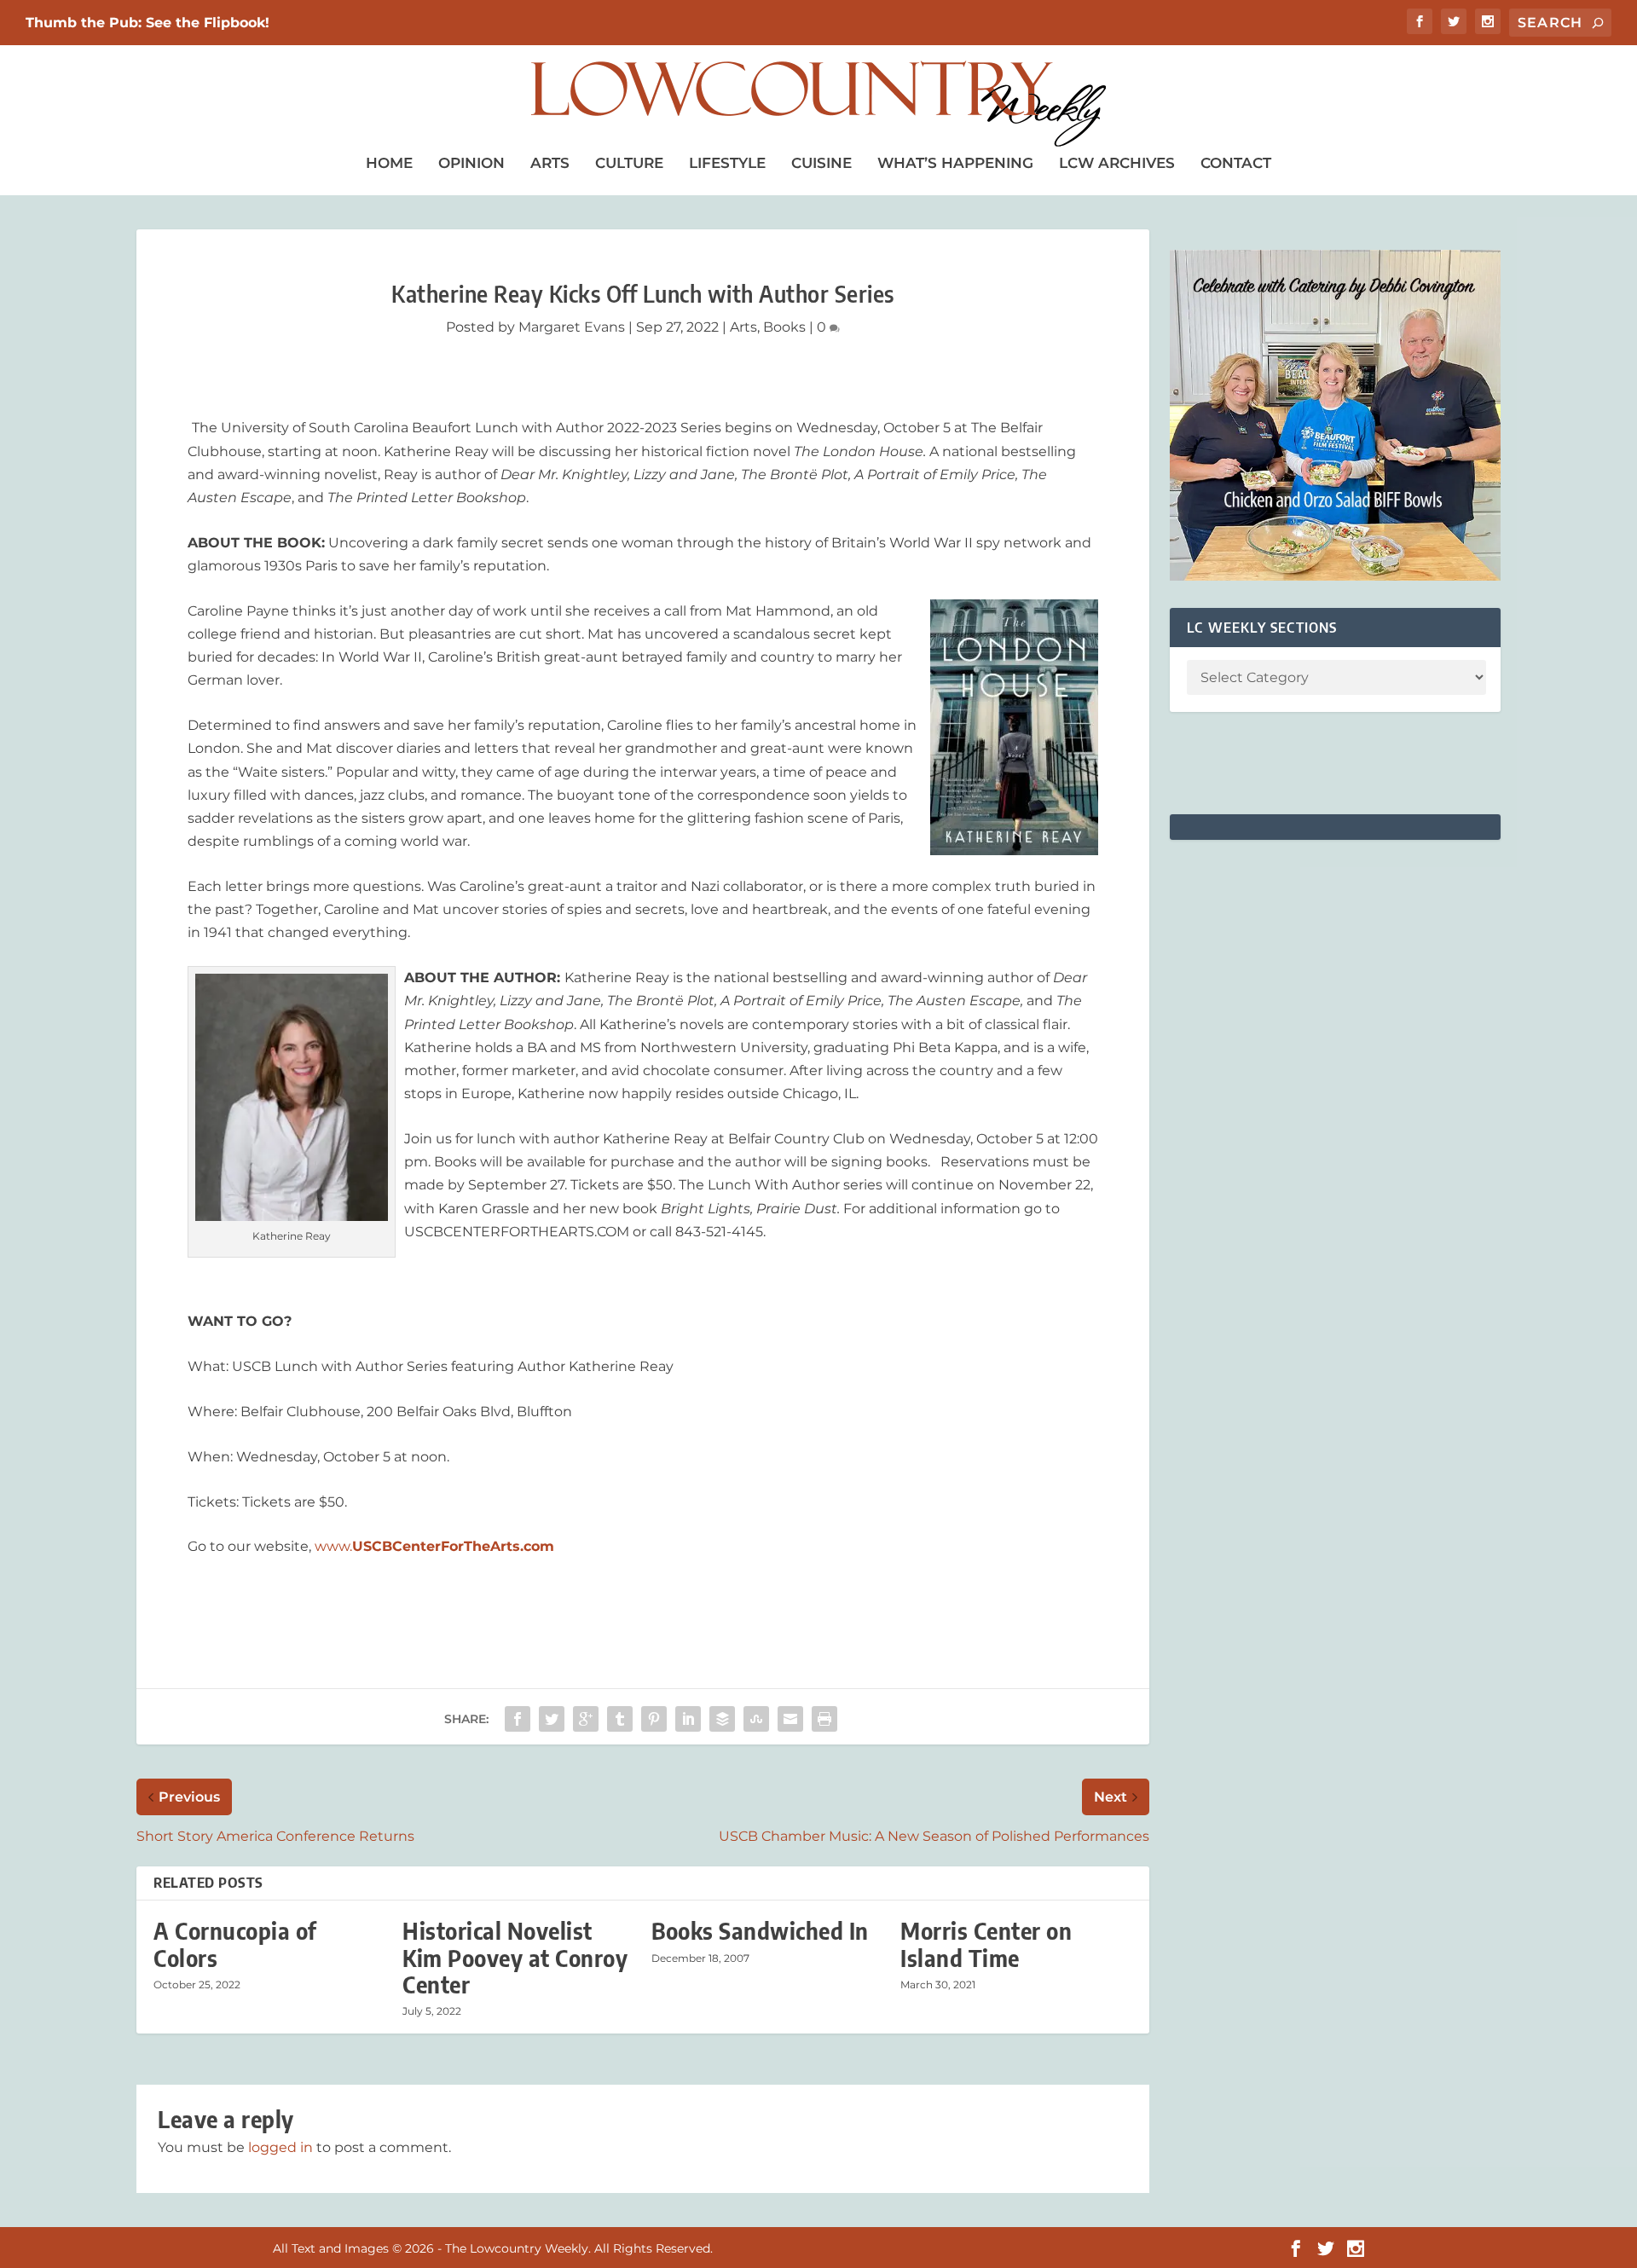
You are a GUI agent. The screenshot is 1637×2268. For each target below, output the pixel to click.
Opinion (471, 163)
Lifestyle (727, 163)
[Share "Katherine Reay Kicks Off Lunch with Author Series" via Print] (824, 1719)
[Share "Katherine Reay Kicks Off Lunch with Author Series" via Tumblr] (620, 1719)
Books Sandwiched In (760, 1931)
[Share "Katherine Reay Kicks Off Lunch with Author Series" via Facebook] (518, 1719)
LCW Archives (1117, 163)
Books (784, 327)
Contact (1236, 163)
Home (389, 163)
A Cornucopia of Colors (235, 1944)
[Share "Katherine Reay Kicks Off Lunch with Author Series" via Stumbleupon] (756, 1719)
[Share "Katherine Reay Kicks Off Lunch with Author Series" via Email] (790, 1719)
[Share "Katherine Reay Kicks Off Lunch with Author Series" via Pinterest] (654, 1719)
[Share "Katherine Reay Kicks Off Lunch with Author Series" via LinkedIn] (688, 1719)
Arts (550, 163)
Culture (629, 163)
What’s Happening (955, 163)
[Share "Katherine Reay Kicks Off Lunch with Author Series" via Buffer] (722, 1719)
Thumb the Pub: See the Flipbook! (148, 23)
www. (434, 1546)
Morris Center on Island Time (986, 1944)
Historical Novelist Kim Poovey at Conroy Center (515, 1957)
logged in (281, 2147)
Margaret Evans (572, 327)
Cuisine (821, 163)
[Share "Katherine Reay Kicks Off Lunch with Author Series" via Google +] (586, 1719)
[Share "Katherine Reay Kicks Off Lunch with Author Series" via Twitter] (552, 1719)
